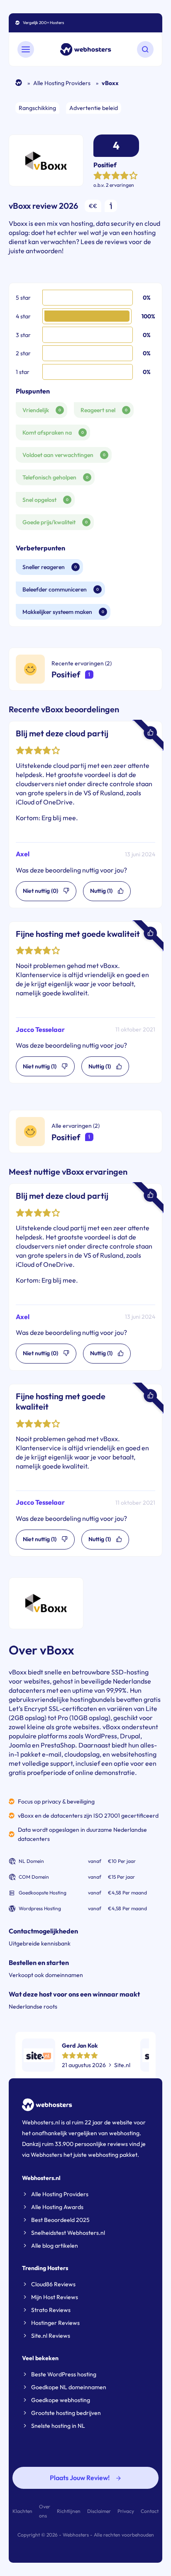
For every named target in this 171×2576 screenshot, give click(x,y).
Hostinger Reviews (55, 2323)
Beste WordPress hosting (64, 2374)
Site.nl (122, 2065)
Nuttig (101, 1353)
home (19, 83)
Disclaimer (99, 2511)
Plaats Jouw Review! (80, 2478)
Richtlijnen (69, 2511)
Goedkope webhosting (61, 2400)
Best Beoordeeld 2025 (60, 2220)
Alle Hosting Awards (57, 2207)
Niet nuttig (40, 1353)
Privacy (126, 2511)
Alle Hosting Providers (62, 83)
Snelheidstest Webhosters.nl (68, 2233)
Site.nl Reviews (51, 2336)
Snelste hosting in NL (58, 2426)
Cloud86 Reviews (53, 2284)
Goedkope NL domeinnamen (69, 2387)
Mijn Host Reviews (55, 2297)
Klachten (22, 2511)
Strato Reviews (51, 2310)
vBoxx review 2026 (43, 206)
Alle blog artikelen (55, 2246)
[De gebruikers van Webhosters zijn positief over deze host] (89, 1137)
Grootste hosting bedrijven (66, 2413)
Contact (150, 2511)
